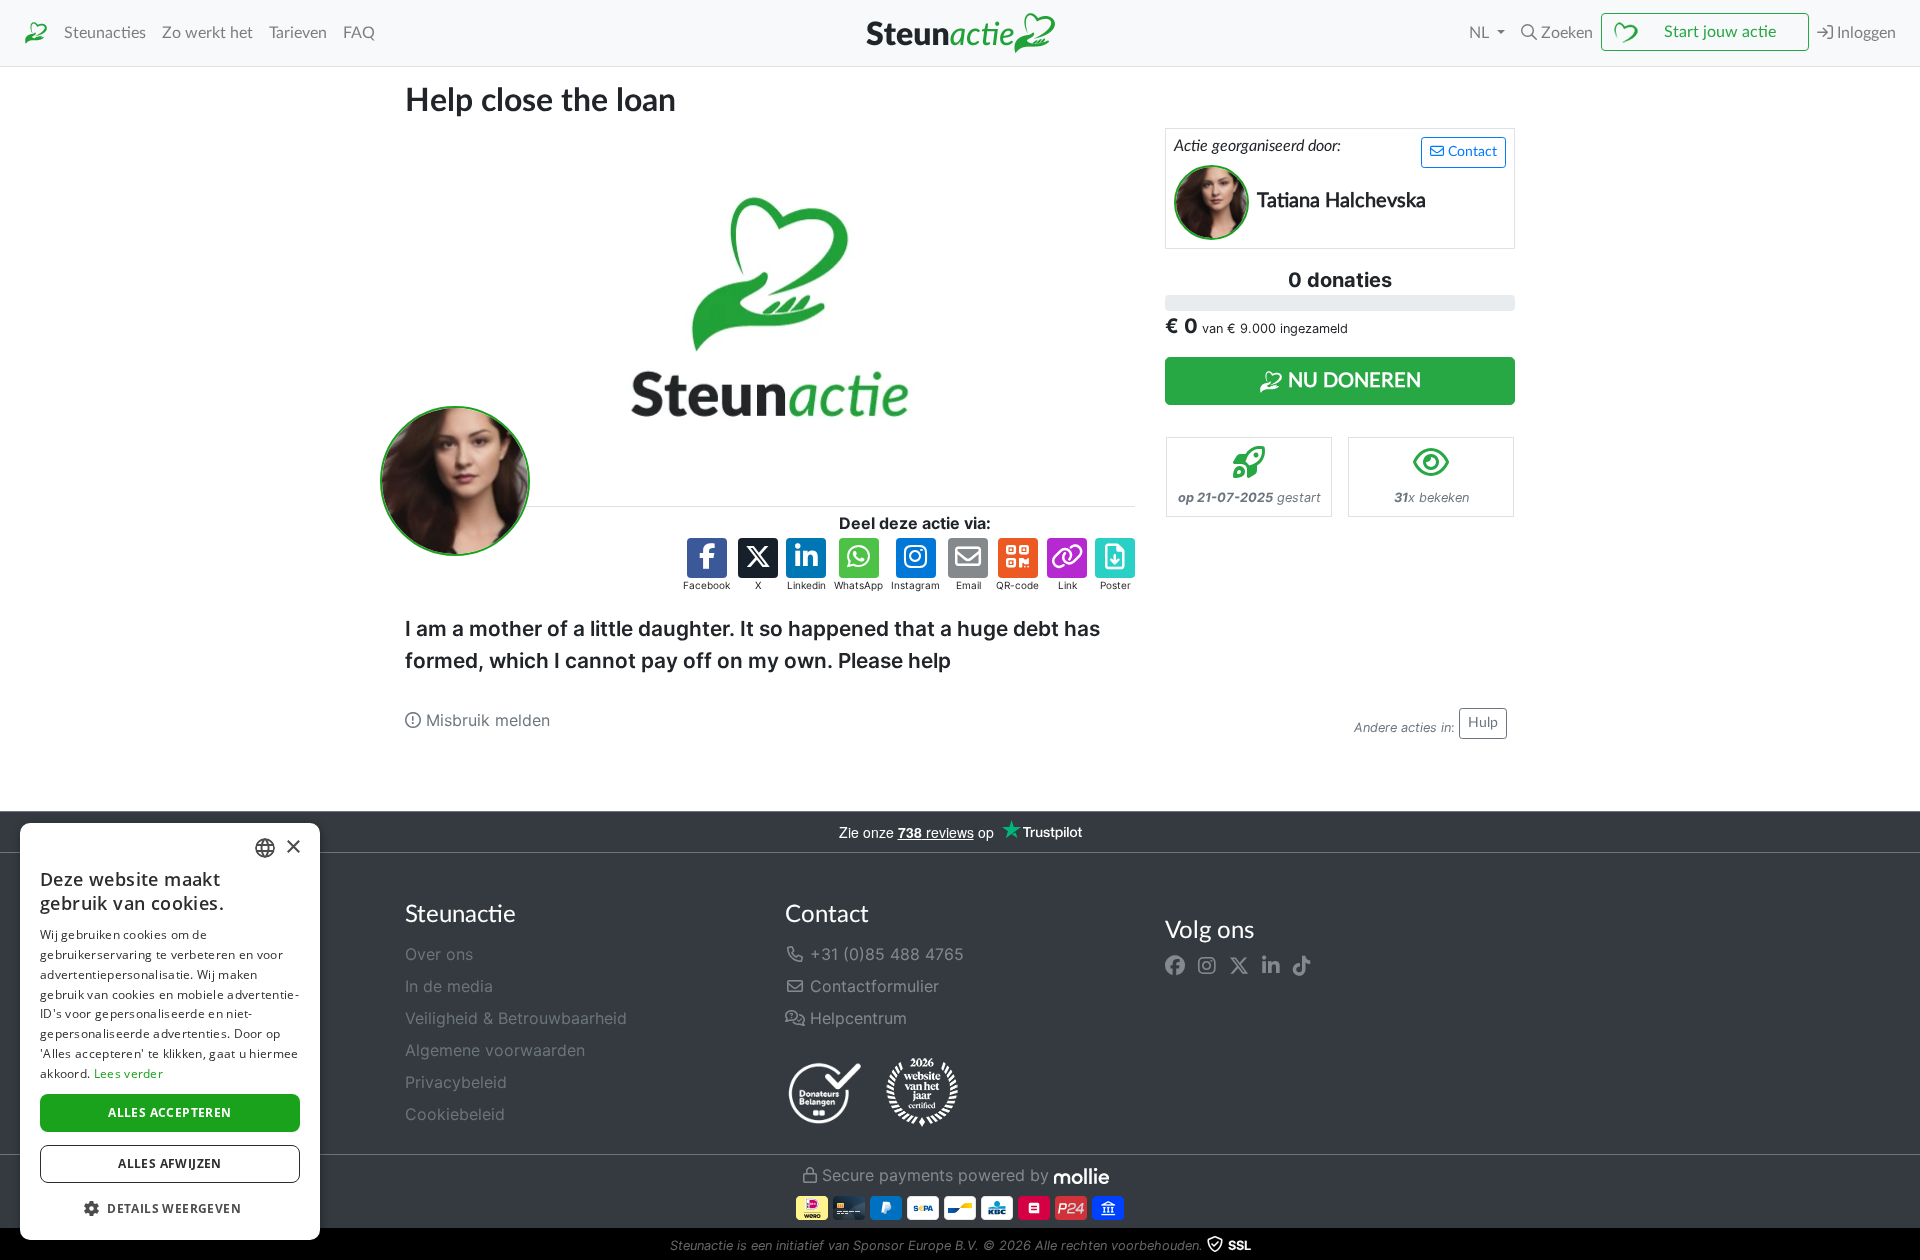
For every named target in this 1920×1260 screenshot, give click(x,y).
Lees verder (128, 1073)
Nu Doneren (1352, 381)
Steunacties (105, 33)
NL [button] (1481, 33)
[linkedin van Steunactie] (1271, 966)
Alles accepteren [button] (169, 1112)
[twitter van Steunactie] (1239, 966)
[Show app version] (1906, 1246)
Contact (1470, 152)
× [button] (292, 847)
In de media (449, 986)
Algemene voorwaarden (495, 1050)
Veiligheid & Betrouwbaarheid (516, 1018)
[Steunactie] (36, 33)
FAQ (359, 33)
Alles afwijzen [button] (170, 1163)
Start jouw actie (1720, 32)
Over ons (439, 954)
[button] (1557, 33)
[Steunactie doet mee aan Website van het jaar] (922, 1093)
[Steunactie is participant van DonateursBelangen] (825, 1092)
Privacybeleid (456, 1082)
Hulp (1483, 723)
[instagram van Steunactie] (1207, 966)
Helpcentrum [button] (856, 1018)
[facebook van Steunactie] (1175, 966)
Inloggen (1864, 33)
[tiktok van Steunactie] (1302, 966)
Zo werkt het (207, 33)
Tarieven (298, 33)
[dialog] (170, 1031)
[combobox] (265, 848)
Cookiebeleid (455, 1114)
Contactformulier (872, 986)
